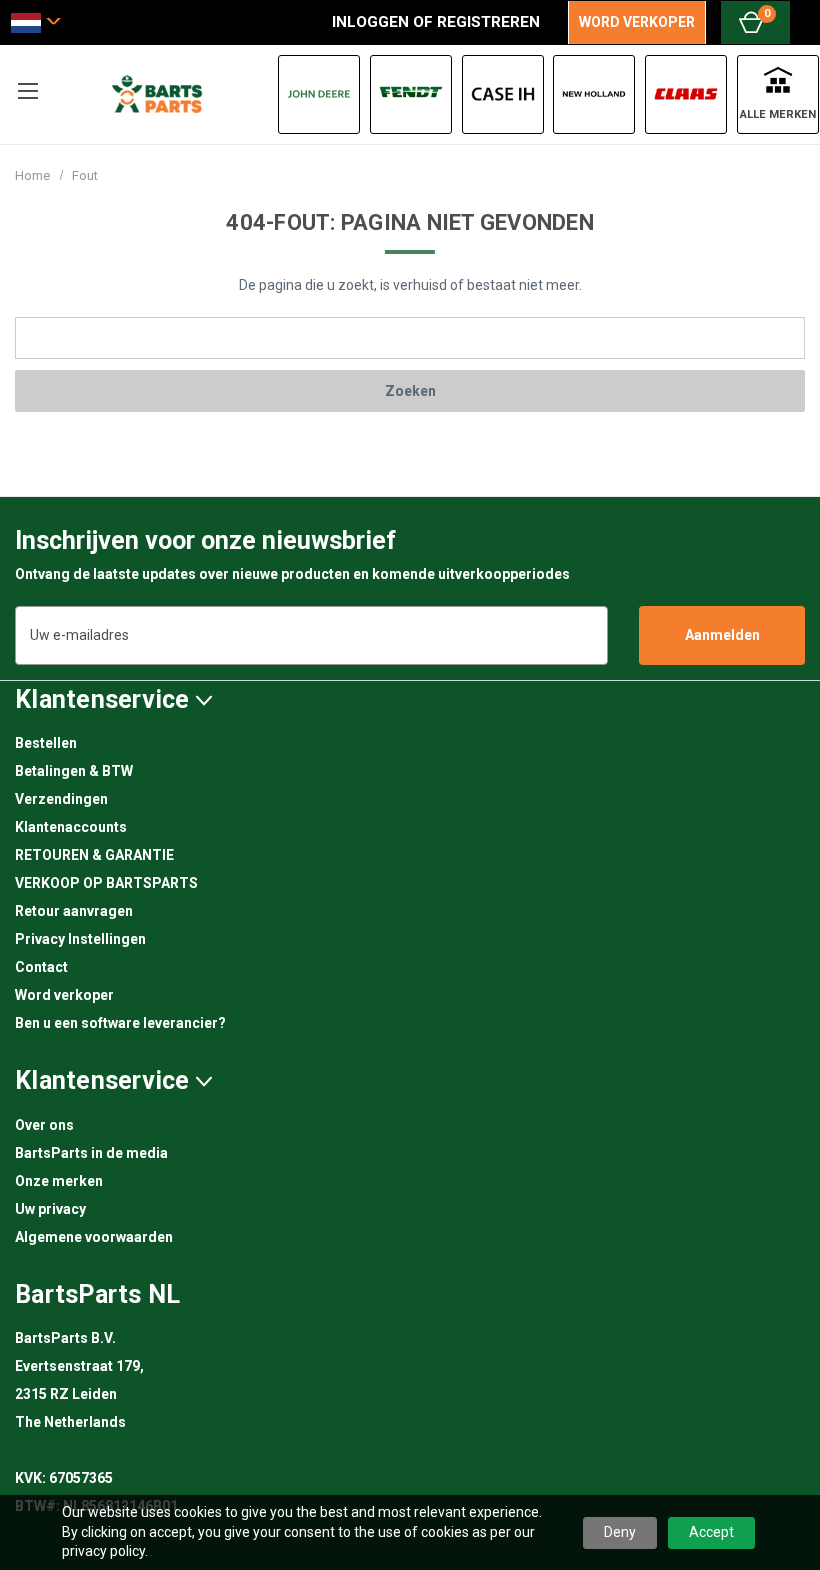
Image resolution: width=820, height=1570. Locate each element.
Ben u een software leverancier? (120, 1023)
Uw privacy (50, 1209)
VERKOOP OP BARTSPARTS (106, 883)
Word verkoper (64, 995)
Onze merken (59, 1181)
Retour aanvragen (74, 911)
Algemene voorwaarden (94, 1237)
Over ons (44, 1125)
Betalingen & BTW (74, 771)
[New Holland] (594, 94)
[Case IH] (503, 94)
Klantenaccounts (71, 827)
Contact (41, 967)
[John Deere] (319, 94)
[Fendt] (411, 94)
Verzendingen (61, 799)
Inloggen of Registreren (436, 22)
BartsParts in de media (91, 1153)
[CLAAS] (686, 94)
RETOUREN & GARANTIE (94, 855)
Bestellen (46, 743)
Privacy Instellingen (80, 939)
